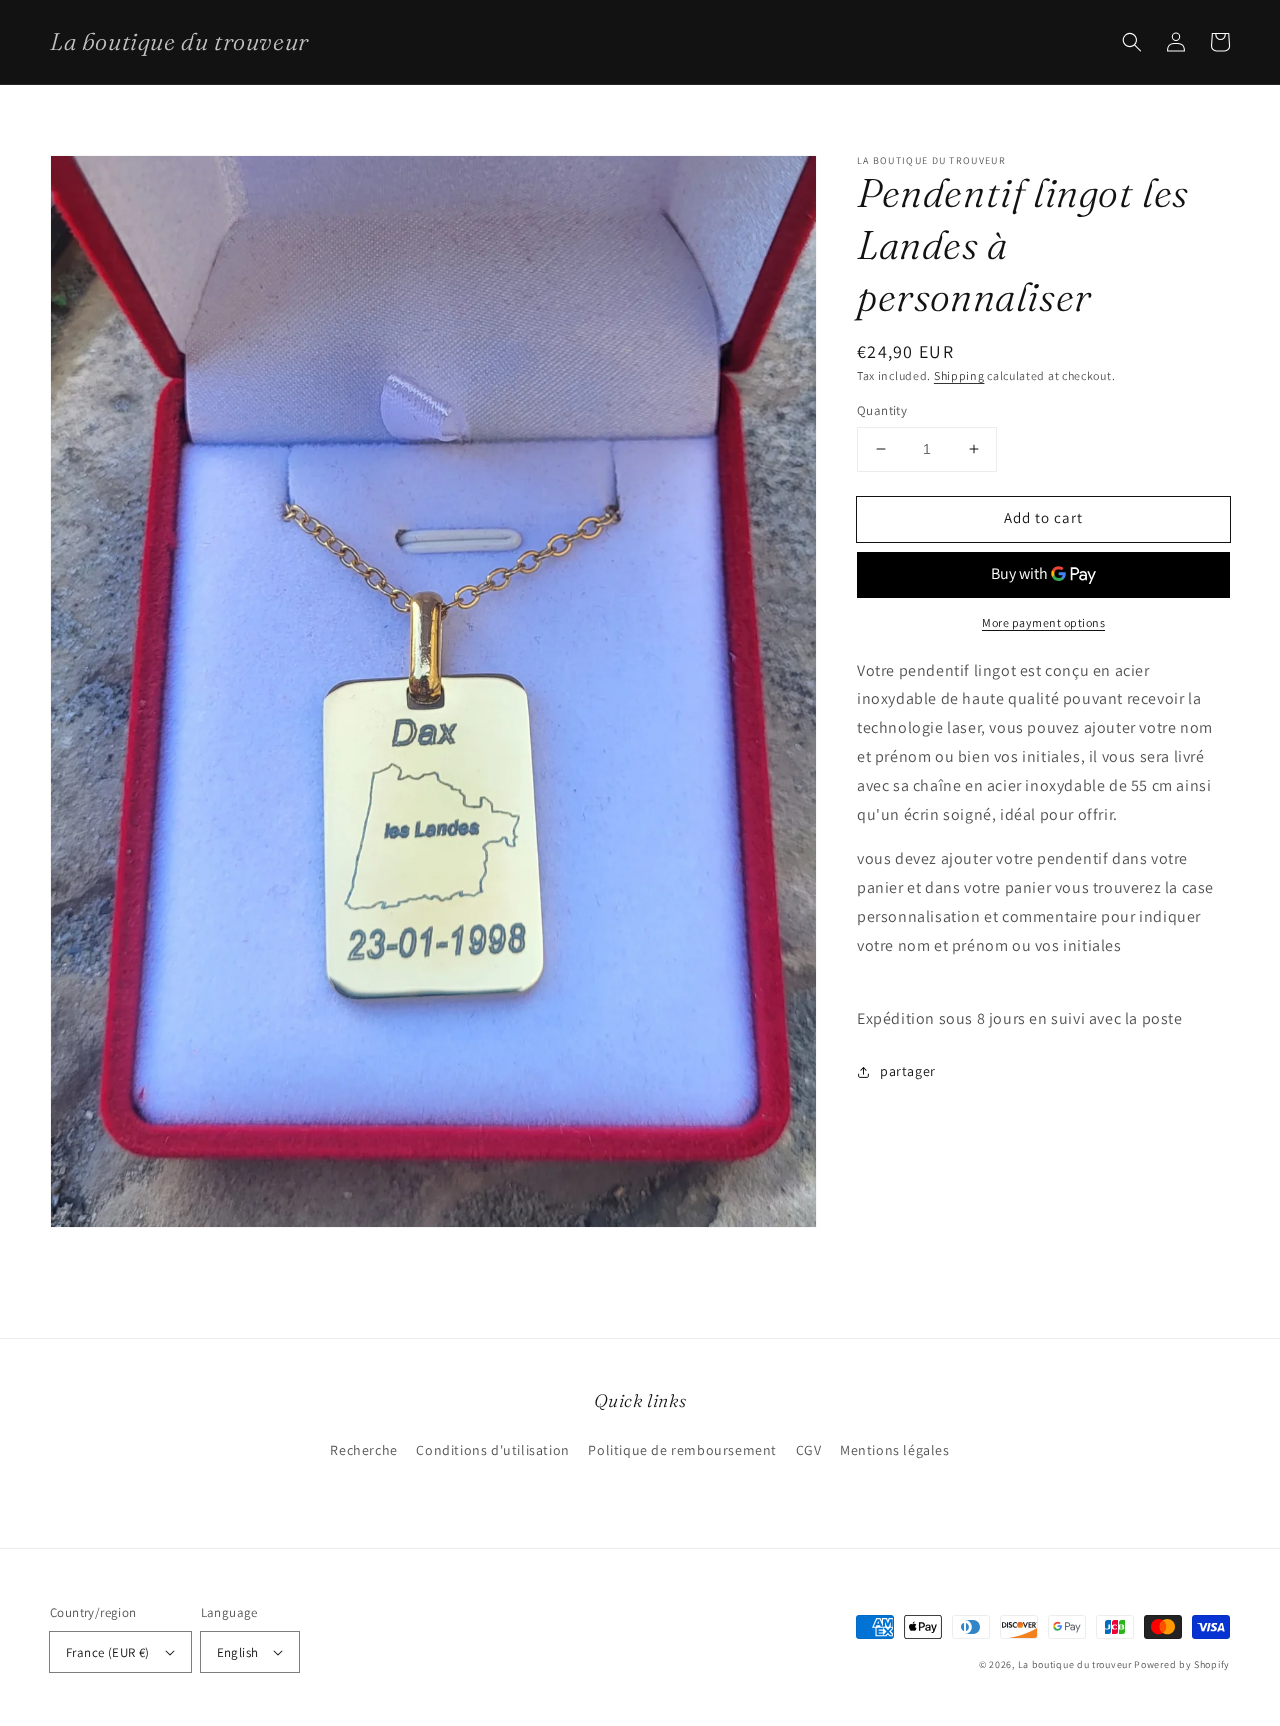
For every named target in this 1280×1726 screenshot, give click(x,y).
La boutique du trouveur (1075, 1664)
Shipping (959, 375)
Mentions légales (895, 1450)
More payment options (1043, 622)
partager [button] (908, 1071)
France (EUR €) (108, 1652)
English (238, 1652)
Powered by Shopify (1182, 1664)
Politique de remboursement (682, 1450)
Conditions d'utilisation (492, 1450)
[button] (1132, 42)
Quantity (882, 410)
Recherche (363, 1450)
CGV (809, 1450)
